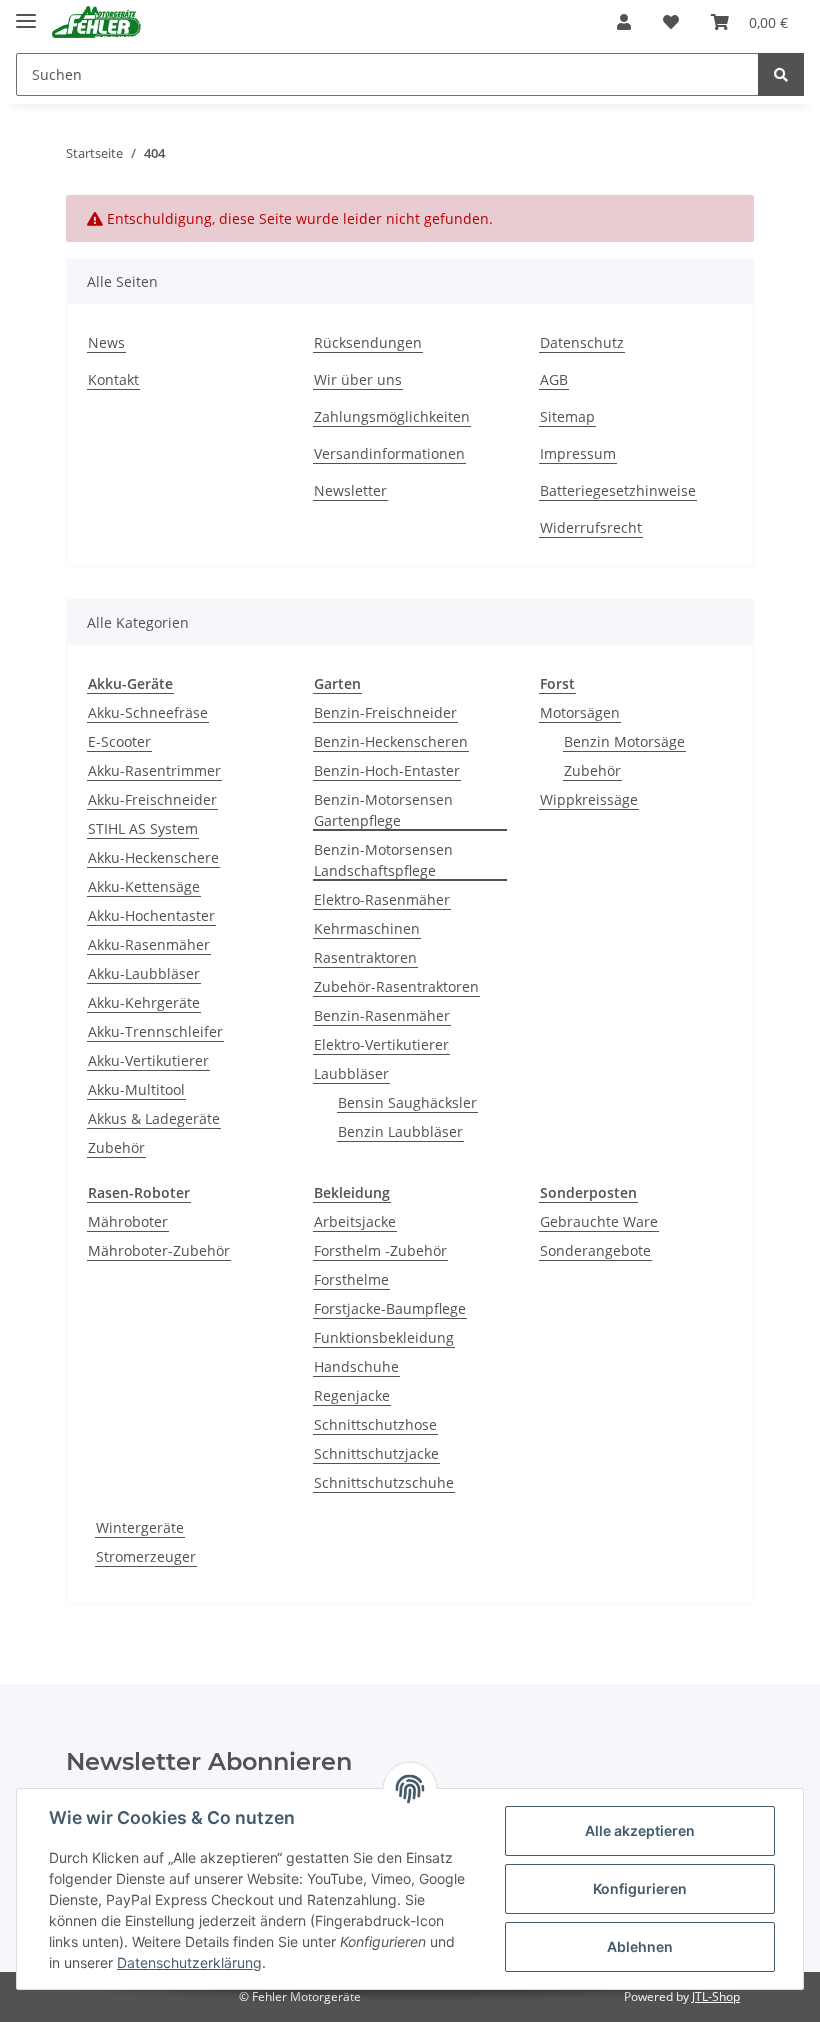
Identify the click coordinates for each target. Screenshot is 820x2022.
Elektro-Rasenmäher (382, 899)
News (106, 342)
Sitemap (567, 416)
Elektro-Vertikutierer (381, 1044)
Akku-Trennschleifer (155, 1031)
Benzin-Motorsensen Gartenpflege (383, 810)
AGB (554, 379)
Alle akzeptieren (640, 1830)
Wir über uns (358, 379)
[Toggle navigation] (26, 12)
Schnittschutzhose (375, 1424)
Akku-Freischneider (152, 799)
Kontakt (113, 379)
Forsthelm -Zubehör (380, 1250)
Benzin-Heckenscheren (391, 741)
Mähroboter (128, 1221)
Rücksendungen (368, 342)
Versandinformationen (389, 453)
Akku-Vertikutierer (148, 1060)
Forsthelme (351, 1279)
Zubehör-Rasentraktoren (396, 986)
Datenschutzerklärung (189, 1962)
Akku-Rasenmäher (149, 944)
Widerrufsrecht (591, 527)
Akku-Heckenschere (153, 857)
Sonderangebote (595, 1250)
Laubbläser (351, 1073)
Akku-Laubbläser (144, 973)
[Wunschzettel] (671, 22)
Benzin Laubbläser (400, 1131)
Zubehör (116, 1147)
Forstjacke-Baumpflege (390, 1308)
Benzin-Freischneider (385, 712)
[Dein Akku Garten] (96, 22)
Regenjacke (352, 1395)
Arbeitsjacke (355, 1221)
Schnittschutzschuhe (384, 1482)
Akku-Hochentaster (151, 915)
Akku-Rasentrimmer (154, 770)
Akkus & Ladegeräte (154, 1118)
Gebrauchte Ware (599, 1221)
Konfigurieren (640, 1888)
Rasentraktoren (365, 957)
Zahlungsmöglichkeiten (392, 416)
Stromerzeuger (146, 1556)
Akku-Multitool (136, 1089)
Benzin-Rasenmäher (382, 1015)
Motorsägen (580, 712)
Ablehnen (640, 1946)
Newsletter (350, 490)
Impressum (578, 453)
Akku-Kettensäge (144, 886)
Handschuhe (356, 1366)
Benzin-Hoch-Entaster (387, 770)
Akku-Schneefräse (148, 712)
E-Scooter (119, 741)
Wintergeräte (140, 1527)
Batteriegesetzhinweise (618, 490)
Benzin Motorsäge (624, 741)
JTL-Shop (716, 1996)
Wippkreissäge (589, 799)
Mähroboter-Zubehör (159, 1250)
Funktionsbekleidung (384, 1337)
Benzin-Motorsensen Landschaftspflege (383, 860)
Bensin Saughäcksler (407, 1102)
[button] (624, 22)
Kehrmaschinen (367, 928)
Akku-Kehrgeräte (144, 1002)
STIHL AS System (143, 828)
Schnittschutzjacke (376, 1453)
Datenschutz (582, 342)
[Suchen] (781, 74)
